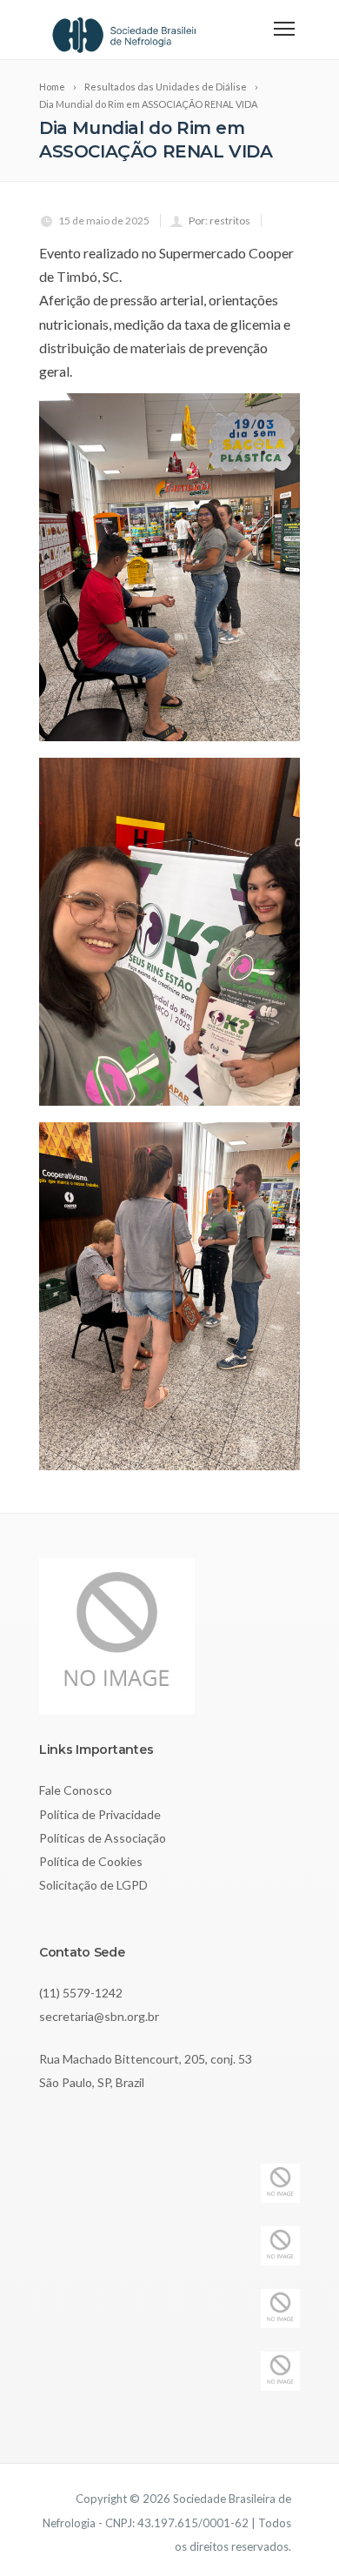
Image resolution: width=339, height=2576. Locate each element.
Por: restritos (219, 221)
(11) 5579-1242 (81, 1993)
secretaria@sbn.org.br (99, 2016)
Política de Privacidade (100, 1814)
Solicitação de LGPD (93, 1885)
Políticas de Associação (103, 1838)
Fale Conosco (76, 1790)
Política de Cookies (91, 1861)
